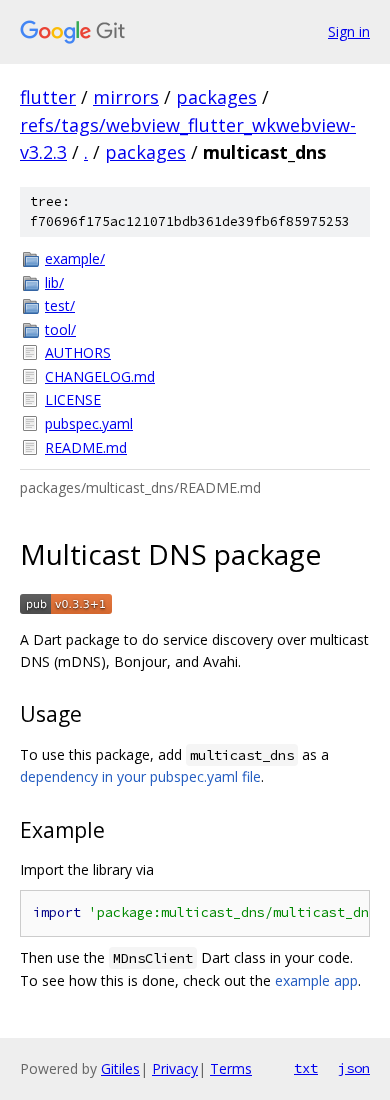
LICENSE (73, 399)
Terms (231, 1068)
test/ (60, 305)
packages (216, 97)
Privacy (175, 1068)
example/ (75, 258)
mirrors (126, 97)
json (354, 1068)
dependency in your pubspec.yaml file (140, 776)
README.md (86, 447)
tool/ (60, 329)
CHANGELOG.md (100, 376)
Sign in (349, 31)
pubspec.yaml (89, 423)
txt (306, 1068)
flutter (48, 97)
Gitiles (120, 1068)
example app (316, 980)
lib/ (54, 282)
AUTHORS (78, 352)
